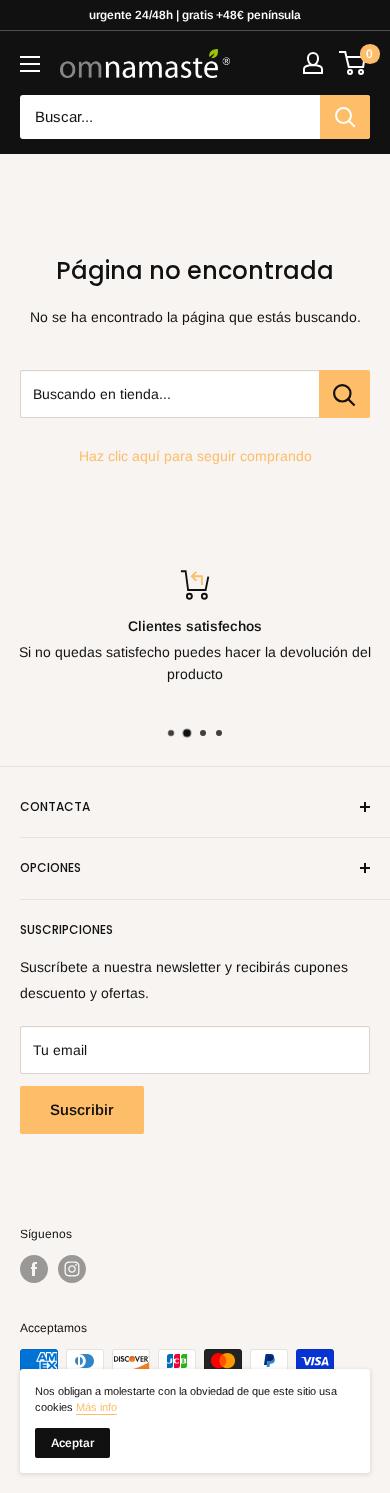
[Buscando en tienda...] (344, 394)
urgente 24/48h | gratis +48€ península (195, 15)
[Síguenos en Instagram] (72, 1269)
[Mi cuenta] (313, 63)
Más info (96, 1407)
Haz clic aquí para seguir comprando (195, 456)
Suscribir (82, 1109)
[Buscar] (345, 117)
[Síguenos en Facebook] (34, 1269)
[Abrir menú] (30, 64)
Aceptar (72, 1443)
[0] (353, 63)
